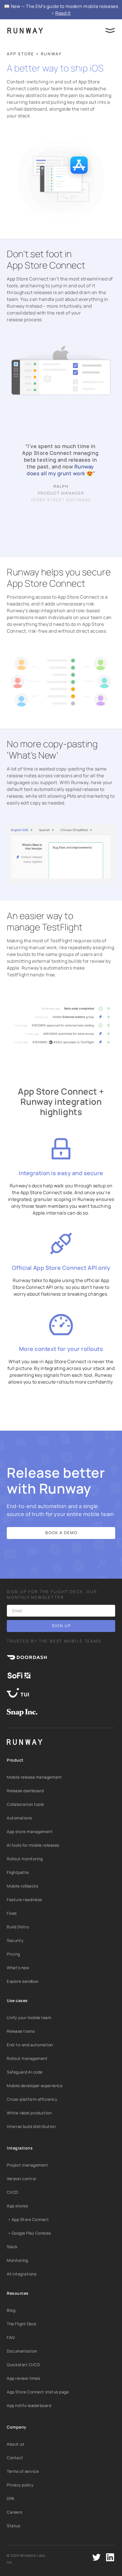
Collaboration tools (25, 1804)
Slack (12, 2247)
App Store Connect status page (38, 2392)
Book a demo (61, 1533)
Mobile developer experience (35, 2086)
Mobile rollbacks (22, 1886)
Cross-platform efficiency (32, 2099)
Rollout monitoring (25, 1859)
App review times (23, 2378)
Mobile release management (34, 1777)
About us (15, 2444)
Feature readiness (24, 1900)
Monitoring (17, 2260)
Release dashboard (25, 1791)
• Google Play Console (29, 2233)
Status (13, 2526)
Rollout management (27, 2058)
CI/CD (12, 2192)
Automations (19, 1818)
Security (15, 1940)
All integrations (22, 2274)
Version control (21, 2179)
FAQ (11, 2337)
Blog (11, 2310)
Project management (27, 2165)
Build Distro (18, 1927)
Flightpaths (18, 1872)
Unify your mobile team (29, 2017)
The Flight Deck (22, 2324)
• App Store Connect (28, 2219)
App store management (30, 1831)
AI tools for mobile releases (33, 1845)
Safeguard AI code (25, 2072)
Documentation (22, 2351)
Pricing (13, 1954)
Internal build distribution (31, 2126)
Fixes (12, 1913)
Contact (15, 2458)
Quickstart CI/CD (23, 2365)
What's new (18, 1968)
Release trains (21, 2031)
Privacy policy (20, 2485)
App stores (17, 2206)
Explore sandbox (23, 1981)
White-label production (29, 2113)
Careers (15, 2512)
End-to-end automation (30, 2045)
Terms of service (23, 2471)
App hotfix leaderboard (29, 2405)
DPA (11, 2498)
